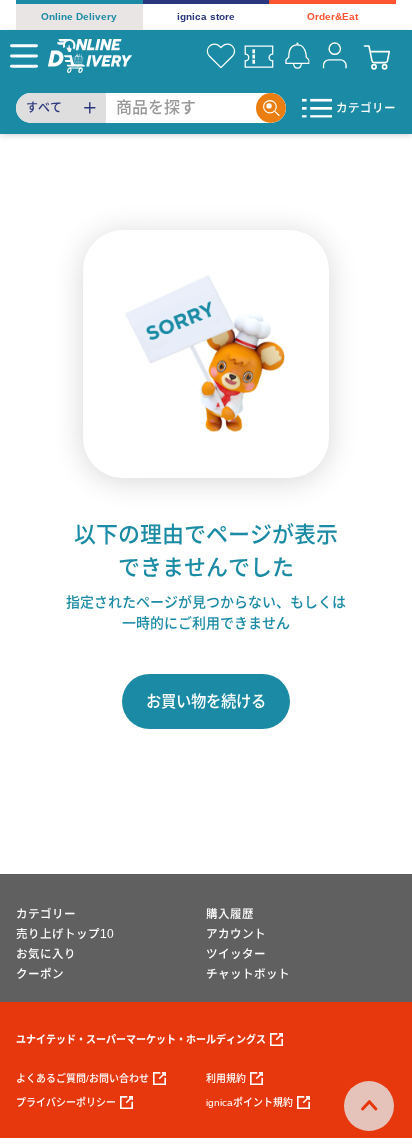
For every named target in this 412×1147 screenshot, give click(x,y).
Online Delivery (79, 16)
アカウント (236, 934)
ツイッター (236, 954)
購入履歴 (230, 914)
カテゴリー (46, 914)
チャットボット (248, 974)
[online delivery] (90, 55)
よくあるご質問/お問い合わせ (82, 1078)
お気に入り (46, 954)
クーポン (40, 974)
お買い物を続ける (206, 701)
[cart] (377, 56)
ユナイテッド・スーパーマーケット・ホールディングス (141, 1039)
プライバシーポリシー (66, 1102)
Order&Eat (332, 16)
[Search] (271, 108)
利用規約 (226, 1078)
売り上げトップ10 (65, 934)
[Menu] (24, 56)
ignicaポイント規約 (249, 1102)
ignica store (206, 16)
